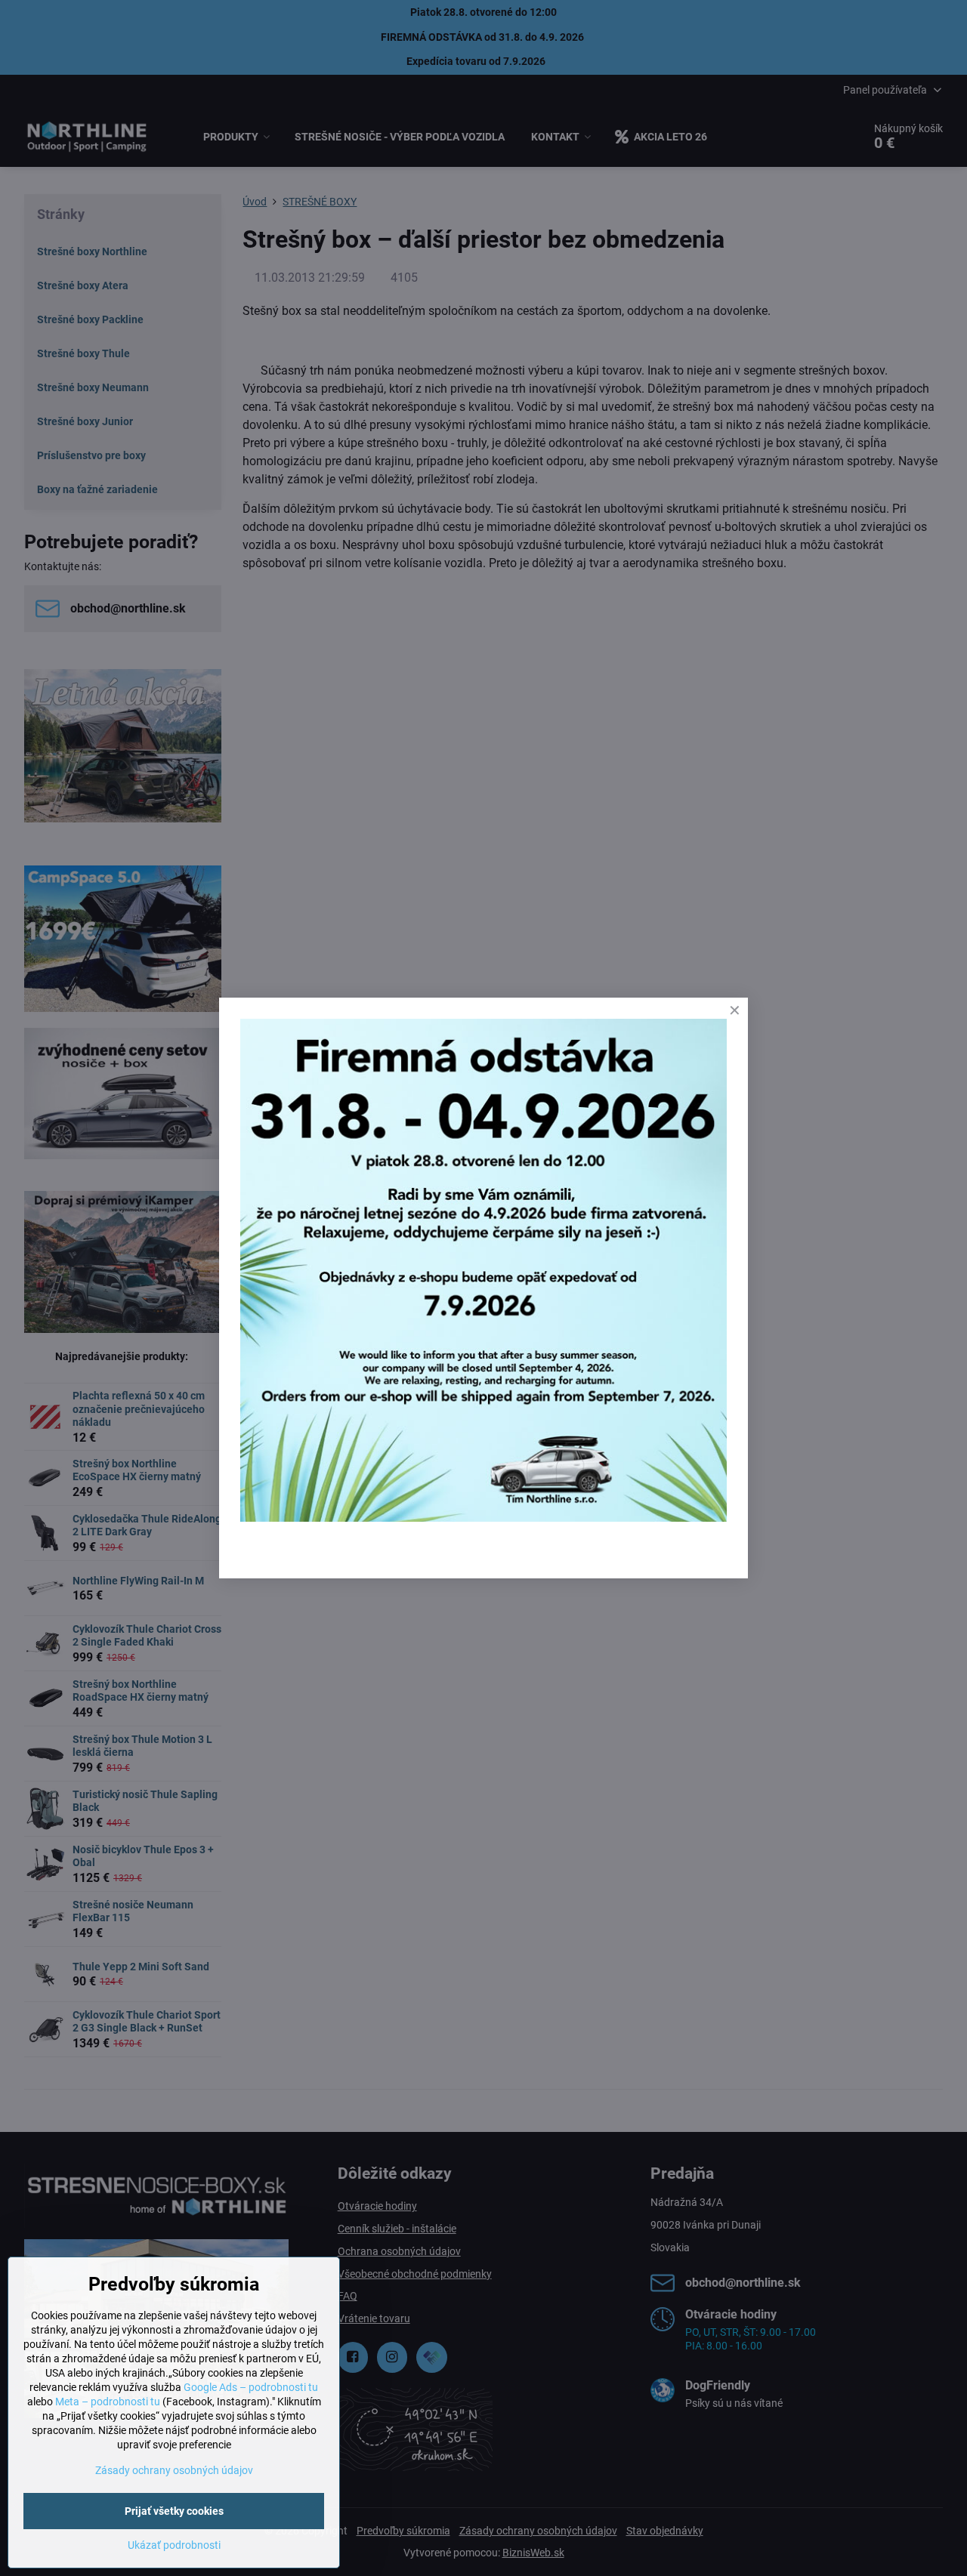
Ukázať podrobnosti (174, 2545)
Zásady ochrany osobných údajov (174, 2470)
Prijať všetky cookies (174, 2511)
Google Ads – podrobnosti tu (251, 2387)
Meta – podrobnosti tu (108, 2402)
